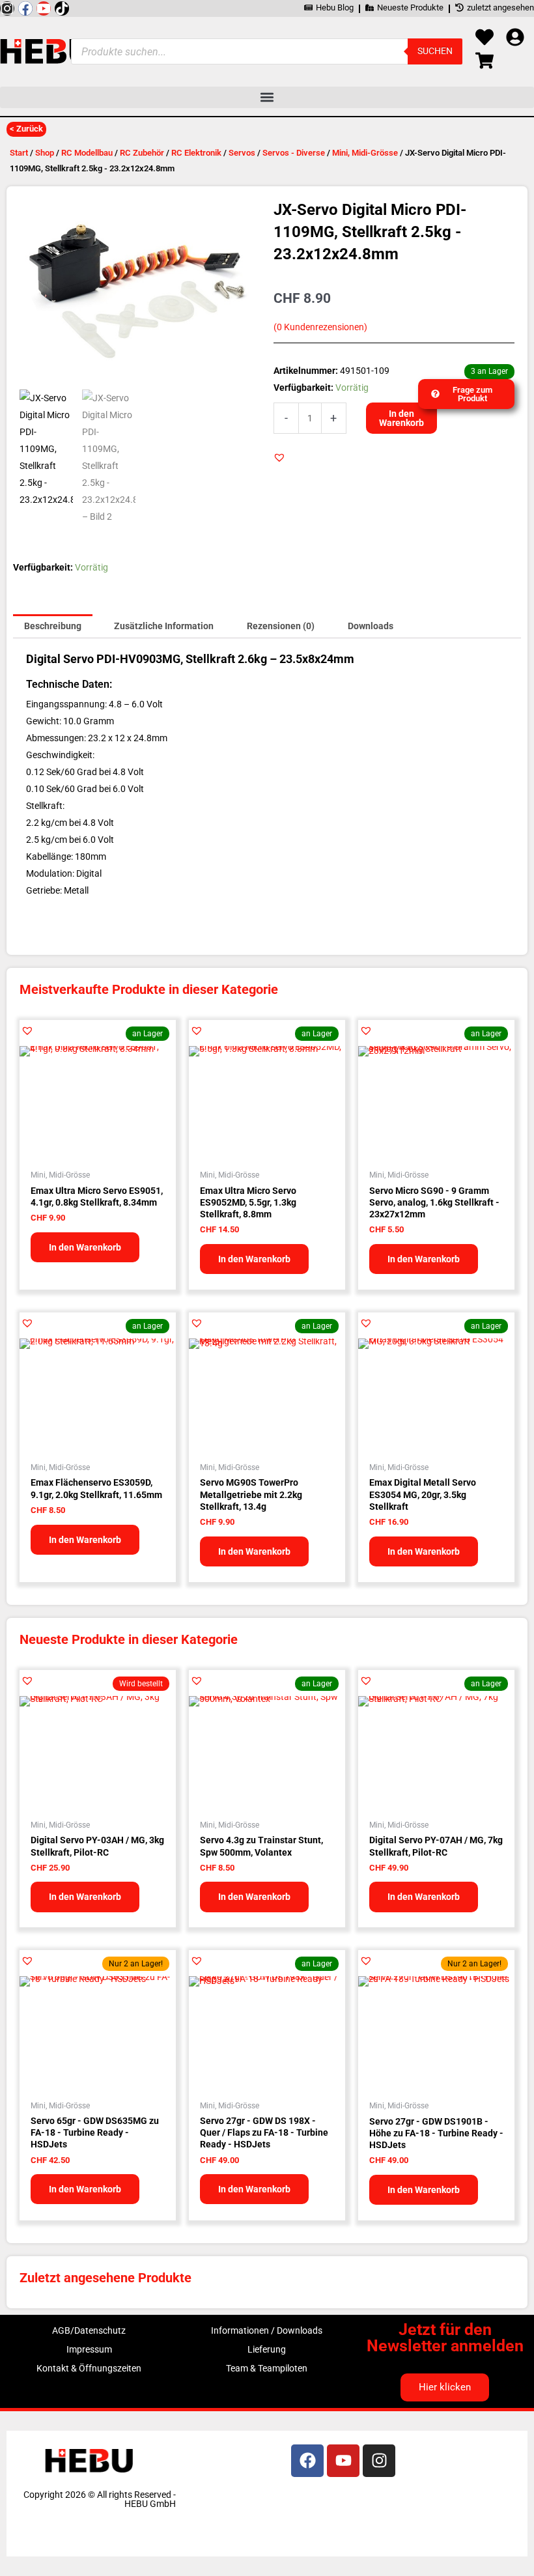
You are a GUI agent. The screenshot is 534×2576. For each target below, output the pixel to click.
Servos (242, 153)
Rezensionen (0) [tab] (281, 626)
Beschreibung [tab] (53, 626)
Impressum (89, 2349)
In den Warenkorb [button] (85, 1247)
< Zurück (26, 129)
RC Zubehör (142, 153)
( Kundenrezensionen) (320, 327)
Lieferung (267, 2349)
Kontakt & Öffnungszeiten (89, 2368)
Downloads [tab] (371, 626)
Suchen (435, 51)
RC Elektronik (196, 153)
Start (19, 153)
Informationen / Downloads (267, 2330)
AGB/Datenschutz (89, 2330)
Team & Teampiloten (267, 2368)
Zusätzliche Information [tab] (164, 626)
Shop (45, 153)
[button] (267, 97)
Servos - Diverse (294, 153)
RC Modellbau (87, 153)
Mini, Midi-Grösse (365, 153)
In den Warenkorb (401, 418)
